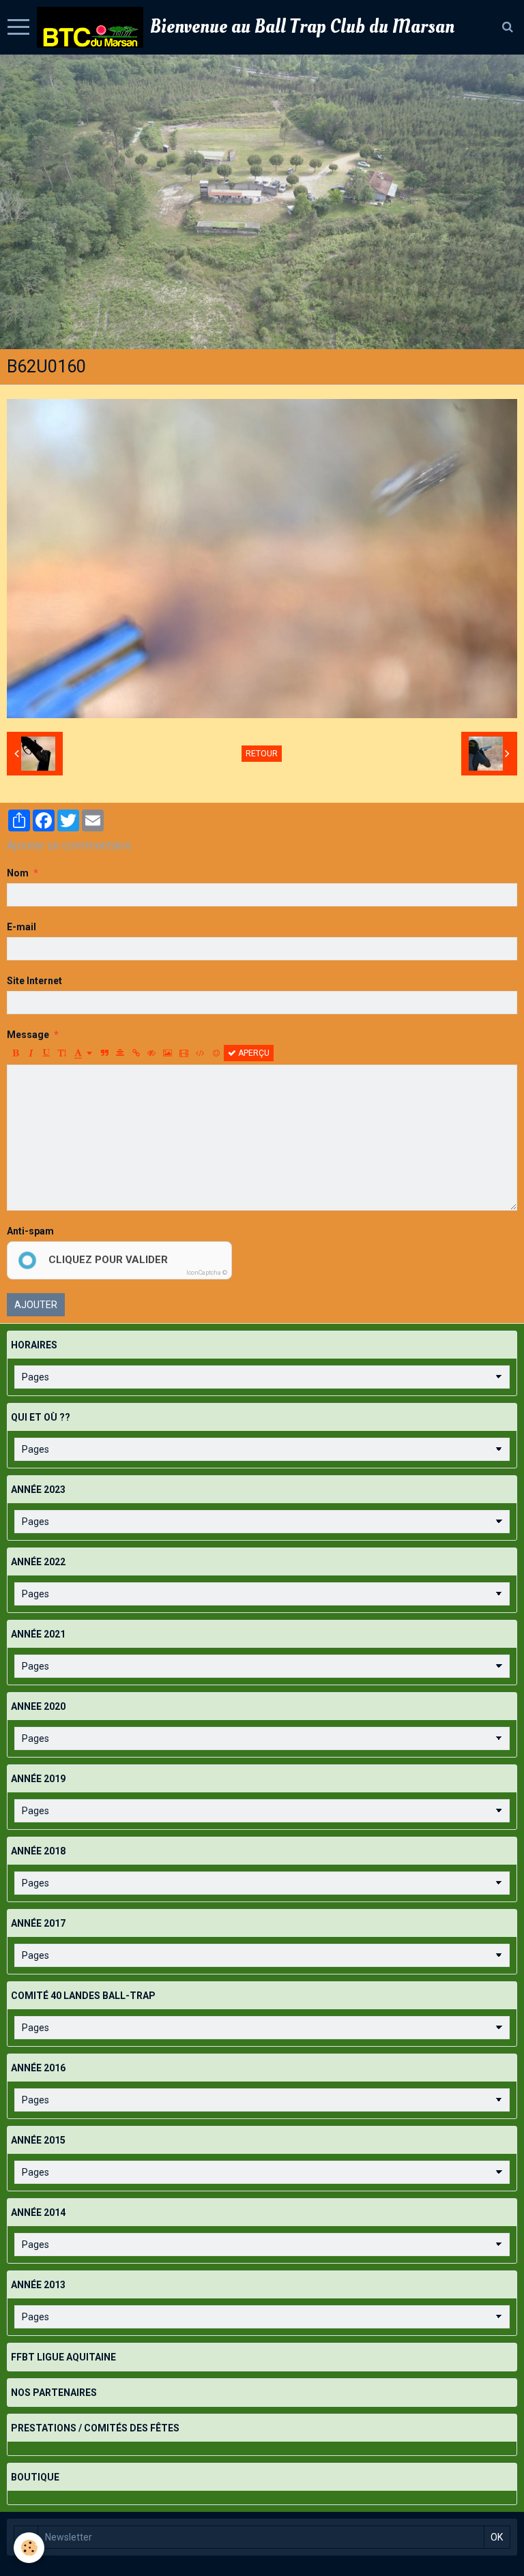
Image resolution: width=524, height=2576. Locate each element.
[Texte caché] (151, 1053)
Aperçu (253, 1053)
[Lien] (136, 1053)
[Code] (200, 1053)
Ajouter (36, 1305)
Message (28, 1035)
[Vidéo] (184, 1053)
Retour (262, 754)
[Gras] (15, 1053)
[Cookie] (29, 2548)
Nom (18, 873)
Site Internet (34, 981)
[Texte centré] (120, 1053)
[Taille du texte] (62, 1053)
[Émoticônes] (216, 1053)
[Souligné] (46, 1053)
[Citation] (104, 1053)
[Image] (168, 1053)
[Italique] (31, 1053)
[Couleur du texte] (83, 1053)
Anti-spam (30, 1231)
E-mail (21, 927)
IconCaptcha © (207, 1273)
